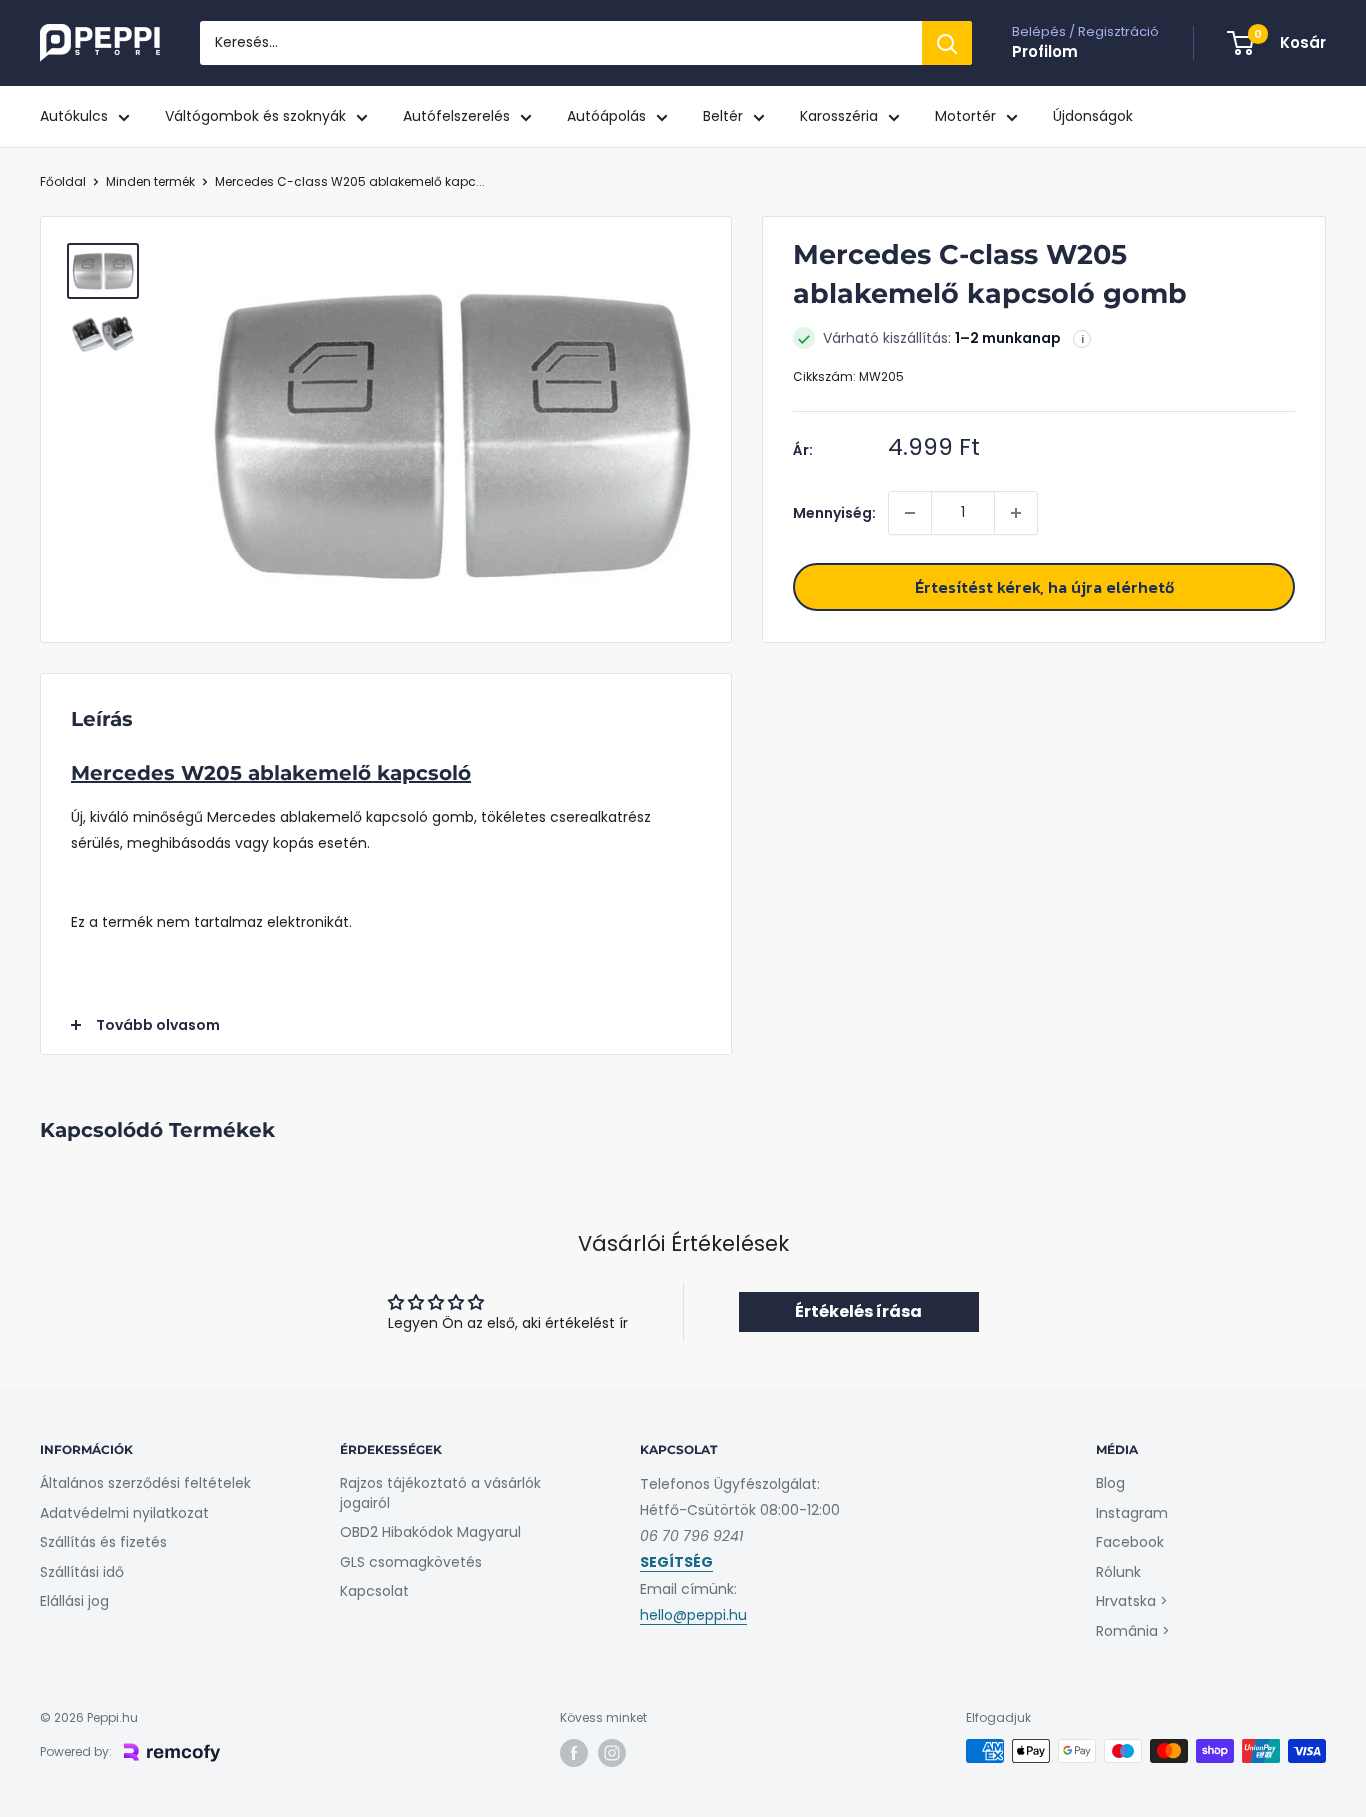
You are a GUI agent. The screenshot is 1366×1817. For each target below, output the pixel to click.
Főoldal (63, 181)
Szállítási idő (82, 1572)
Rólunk (1118, 1572)
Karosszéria (839, 116)
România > (1133, 1631)
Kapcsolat (374, 1591)
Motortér (965, 116)
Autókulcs (74, 116)
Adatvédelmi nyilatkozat (124, 1513)
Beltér (723, 116)
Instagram (1132, 1513)
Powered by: (76, 1751)
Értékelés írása (858, 1311)
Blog (1110, 1483)
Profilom (1045, 51)
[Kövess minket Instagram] (612, 1753)
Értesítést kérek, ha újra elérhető (1044, 587)
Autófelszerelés (456, 116)
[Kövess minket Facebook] (574, 1753)
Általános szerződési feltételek (145, 1483)
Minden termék (150, 181)
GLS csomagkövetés (411, 1562)
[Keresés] (947, 43)
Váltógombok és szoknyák (255, 116)
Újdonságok (1093, 116)
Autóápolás (606, 116)
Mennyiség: (834, 513)
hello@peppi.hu (693, 1615)
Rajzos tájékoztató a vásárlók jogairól (440, 1493)
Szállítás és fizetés (103, 1542)
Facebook (1130, 1542)
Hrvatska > (1132, 1601)
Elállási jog (74, 1601)
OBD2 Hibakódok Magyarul (430, 1532)
